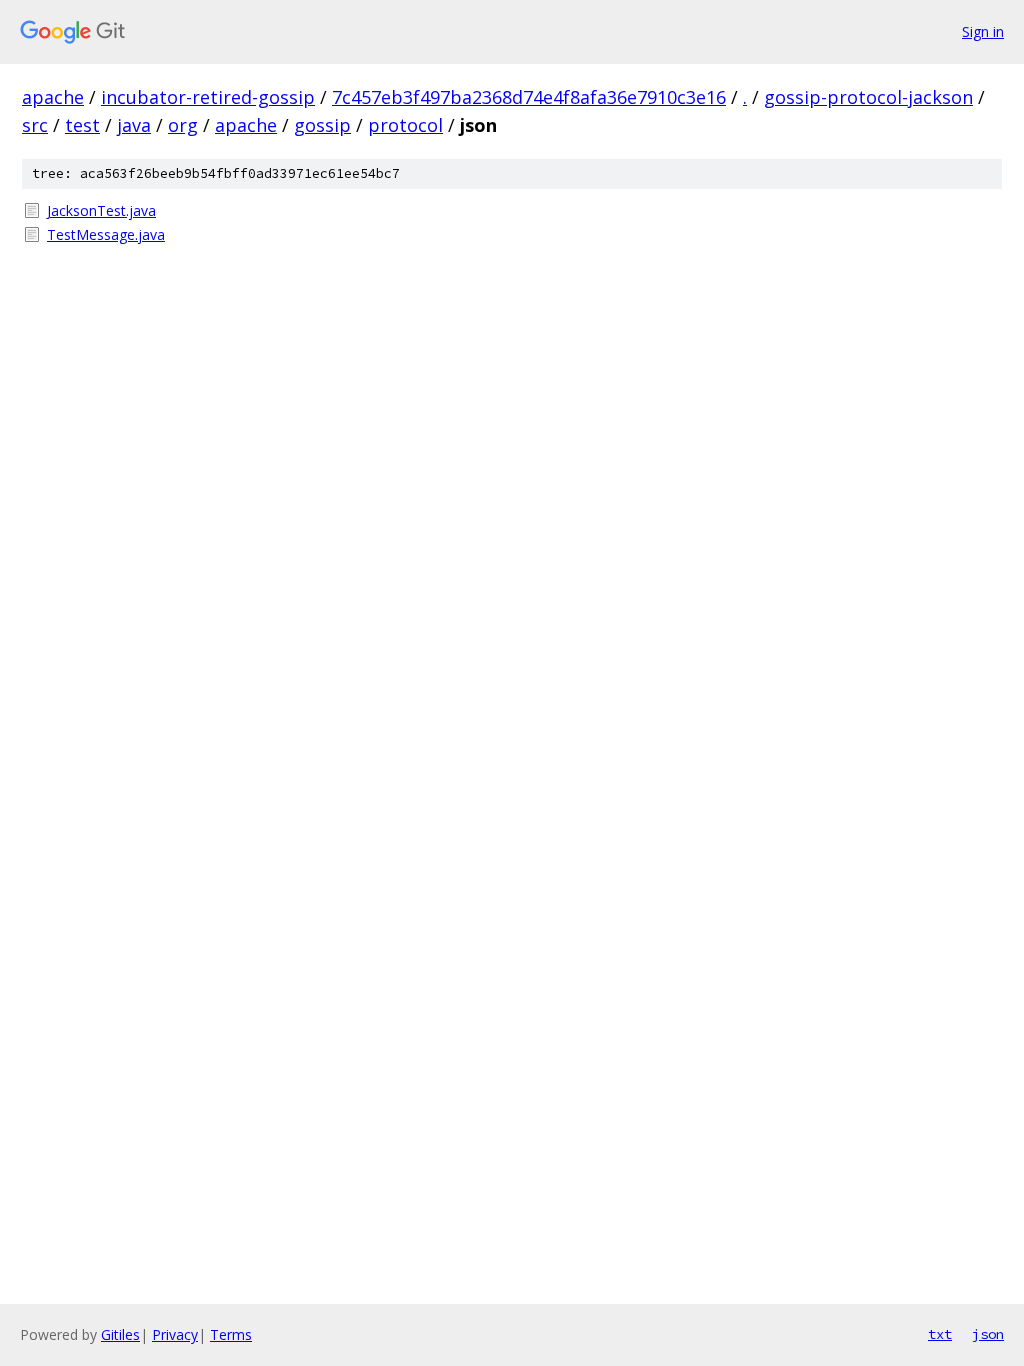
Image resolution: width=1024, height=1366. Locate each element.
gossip (322, 125)
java (134, 125)
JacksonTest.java (101, 210)
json (988, 1334)
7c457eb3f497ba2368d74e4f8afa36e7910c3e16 (529, 97)
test (82, 125)
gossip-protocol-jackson (868, 97)
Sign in (983, 31)
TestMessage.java (106, 234)
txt (940, 1334)
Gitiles (120, 1334)
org (183, 125)
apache (53, 97)
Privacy (175, 1334)
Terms (231, 1334)
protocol (405, 125)
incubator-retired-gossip (208, 97)
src (35, 125)
